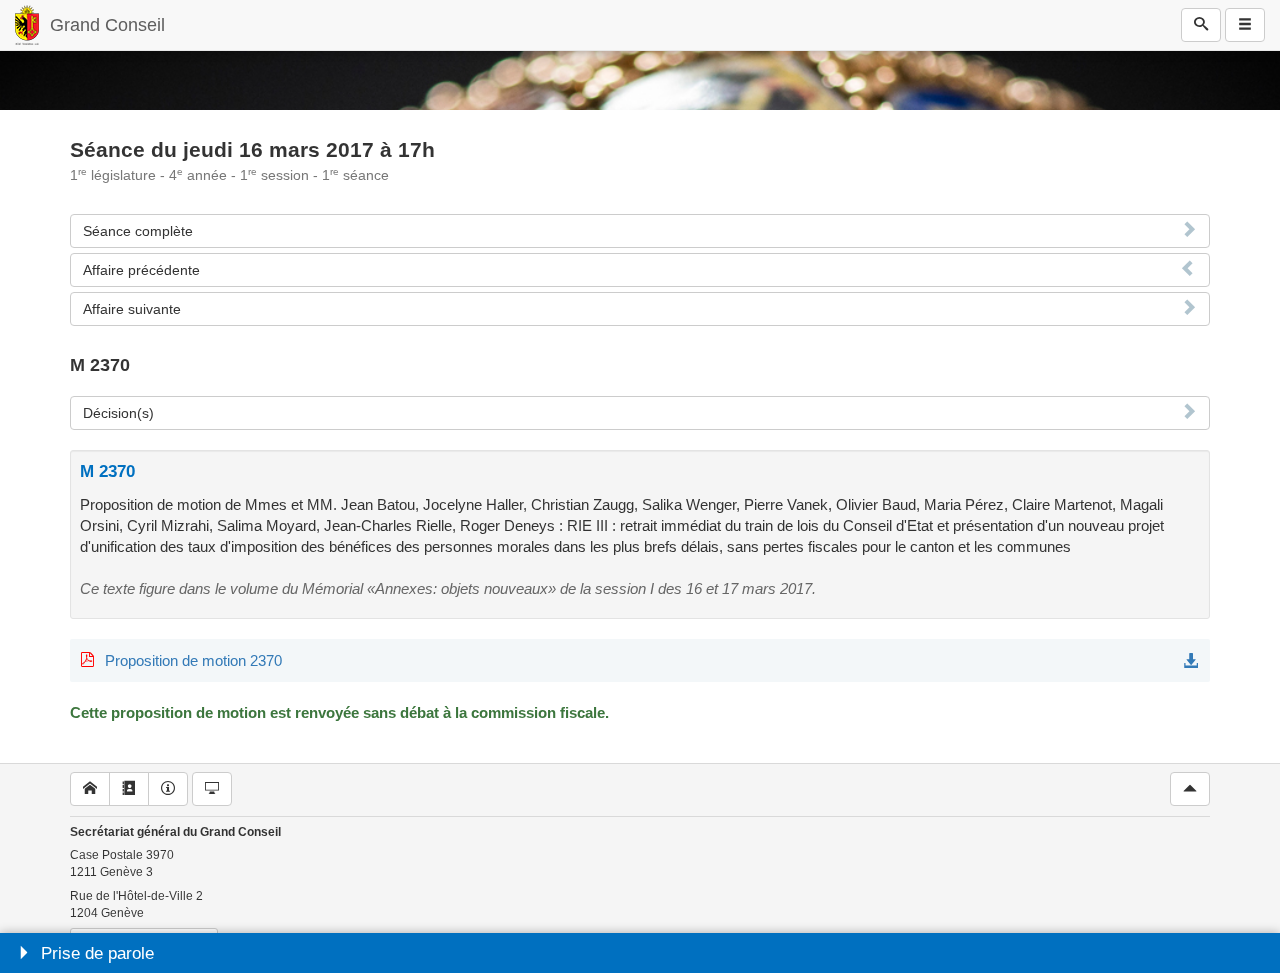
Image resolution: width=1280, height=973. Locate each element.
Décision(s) (118, 413)
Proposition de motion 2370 (193, 660)
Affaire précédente (141, 270)
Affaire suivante (132, 309)
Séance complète (138, 231)
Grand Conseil (107, 25)
